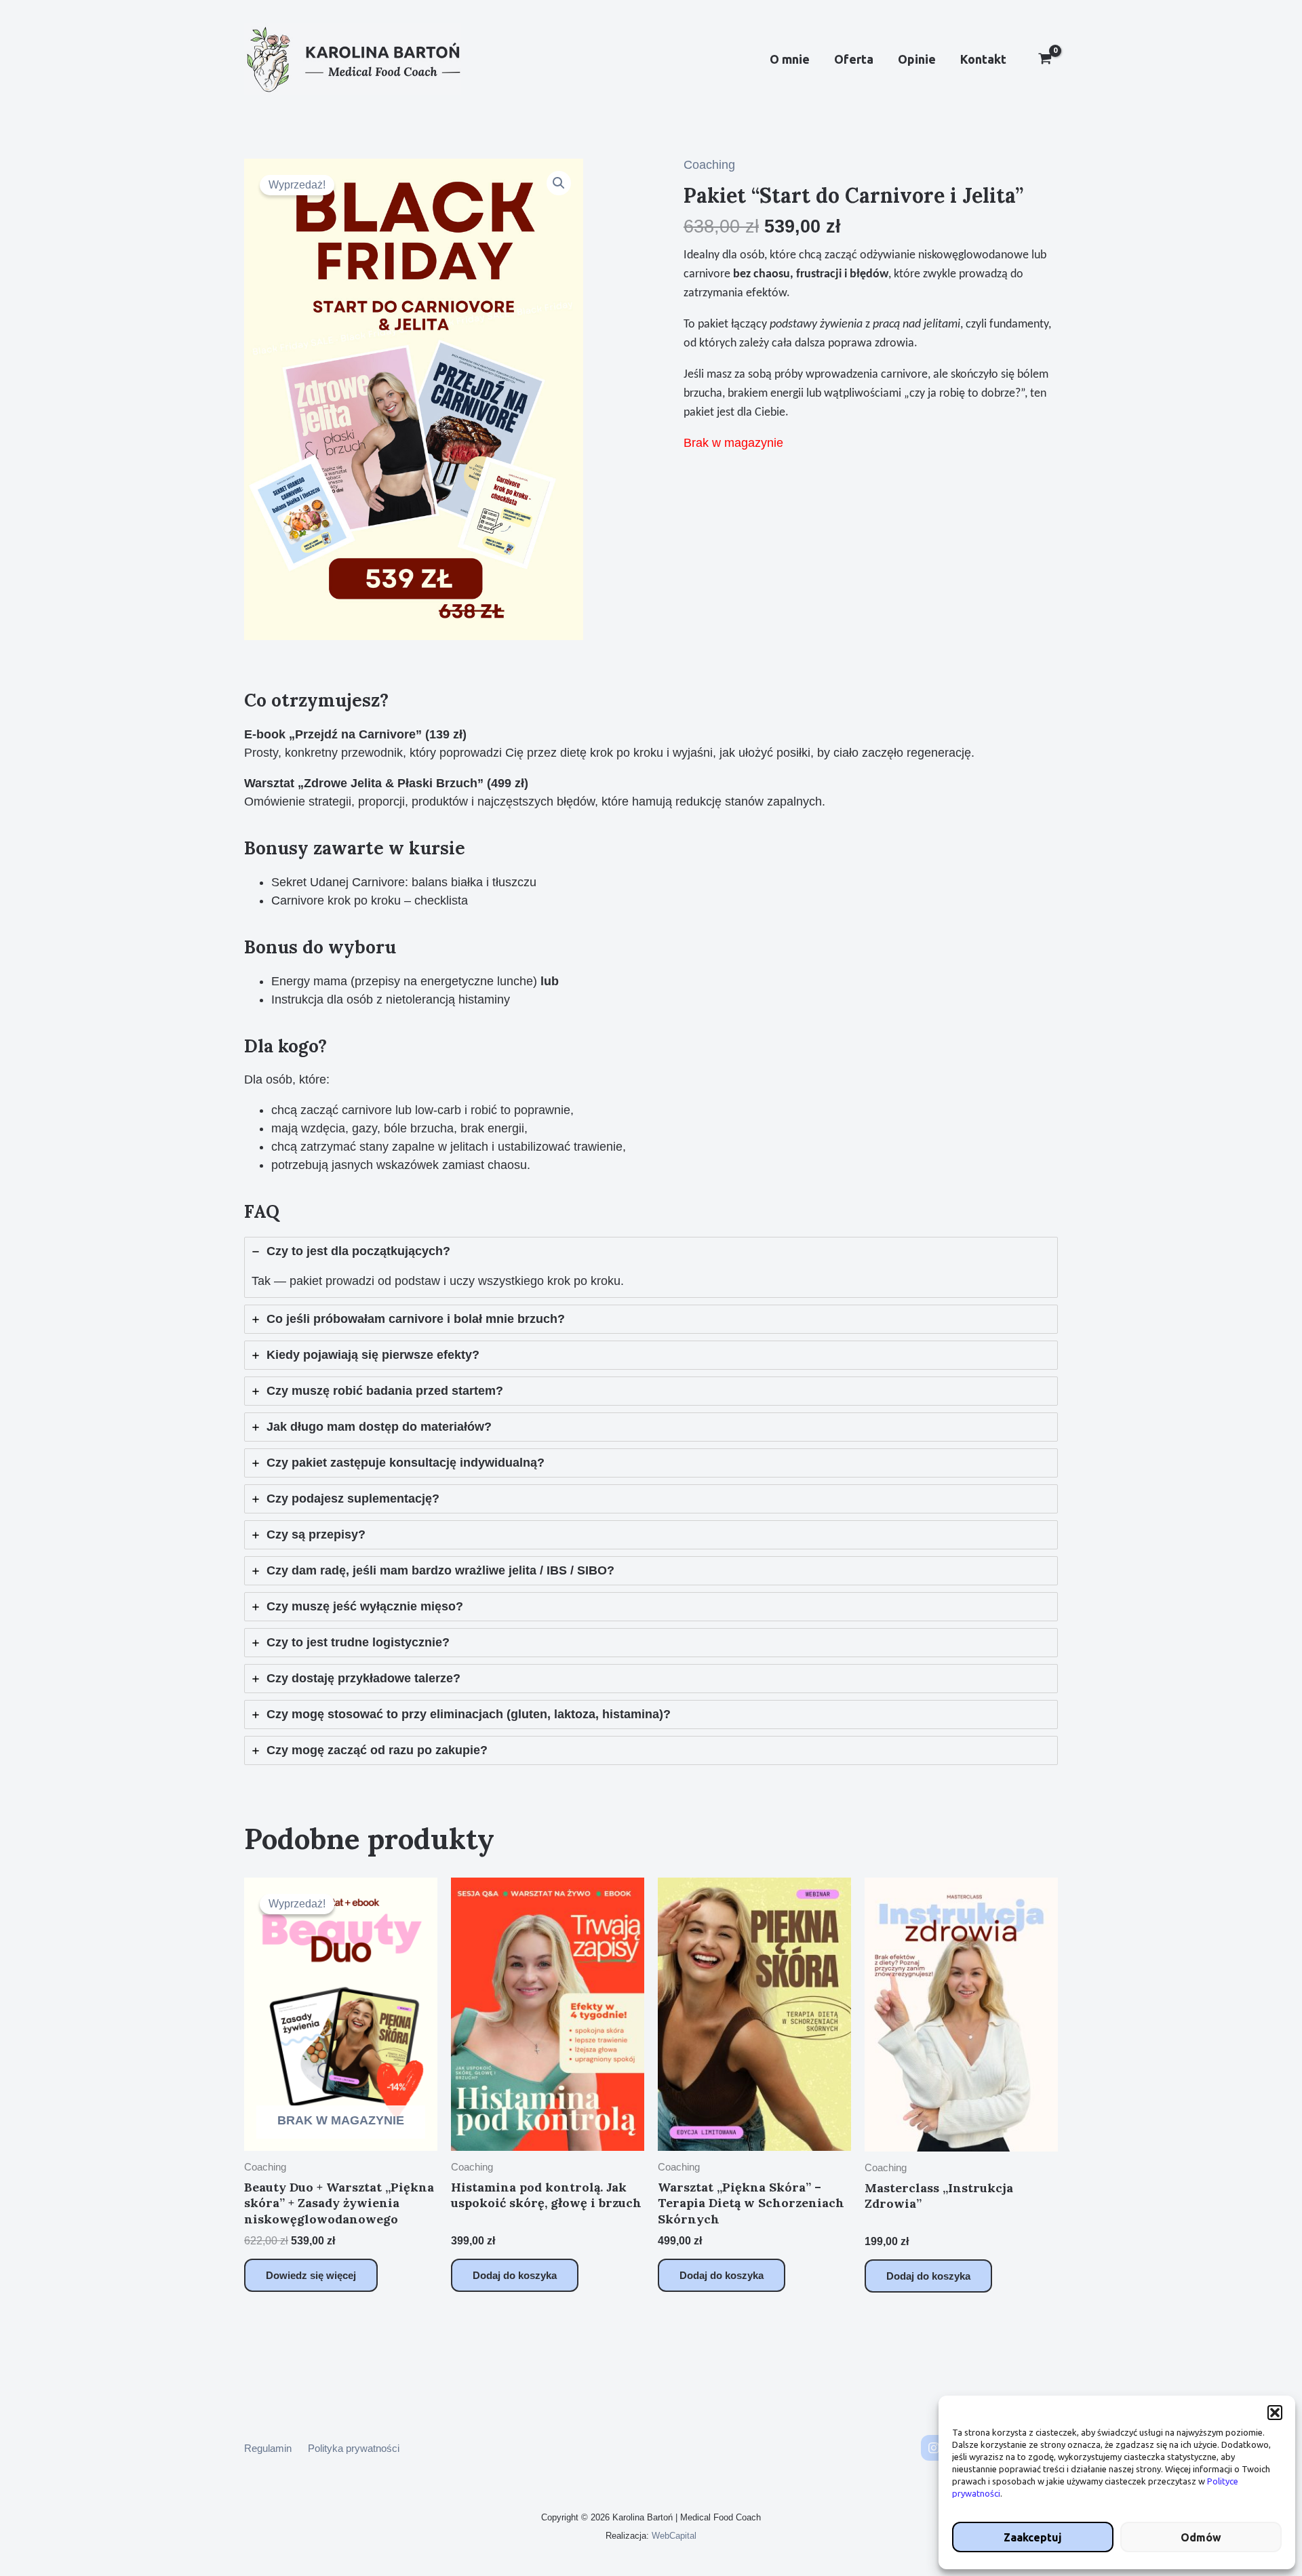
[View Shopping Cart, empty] (1045, 60)
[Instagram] (934, 2448)
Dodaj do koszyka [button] (515, 2275)
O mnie (790, 59)
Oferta (854, 59)
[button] (1275, 2413)
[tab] (651, 1267)
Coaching (709, 165)
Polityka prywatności (354, 2448)
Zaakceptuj (1033, 2537)
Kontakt (983, 59)
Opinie (917, 59)
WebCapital (674, 2536)
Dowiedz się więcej (311, 2275)
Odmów (1201, 2537)
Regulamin (268, 2448)
